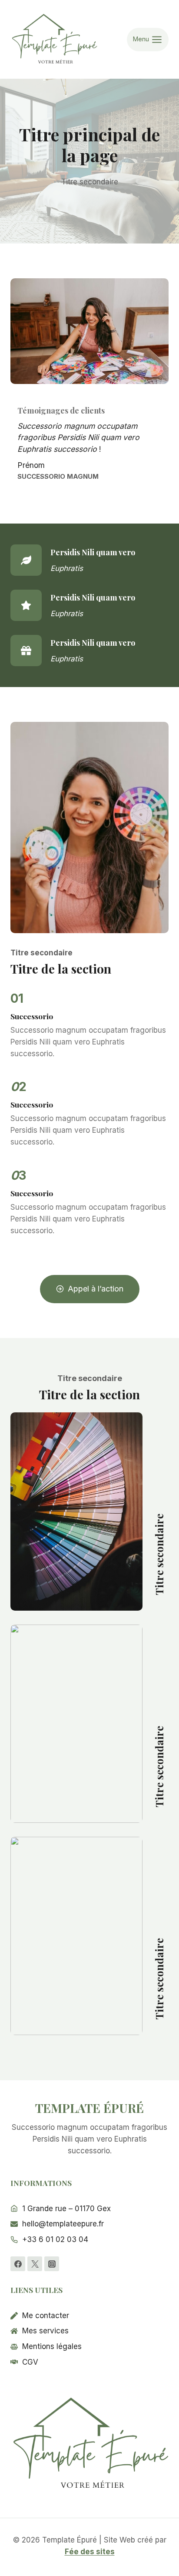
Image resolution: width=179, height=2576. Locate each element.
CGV (30, 2362)
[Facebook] (18, 2264)
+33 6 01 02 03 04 (55, 2239)
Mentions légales (52, 2346)
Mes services (45, 2331)
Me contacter (46, 2316)
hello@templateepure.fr (63, 2224)
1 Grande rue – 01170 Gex (66, 2209)
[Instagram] (52, 2264)
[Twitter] (35, 2264)
